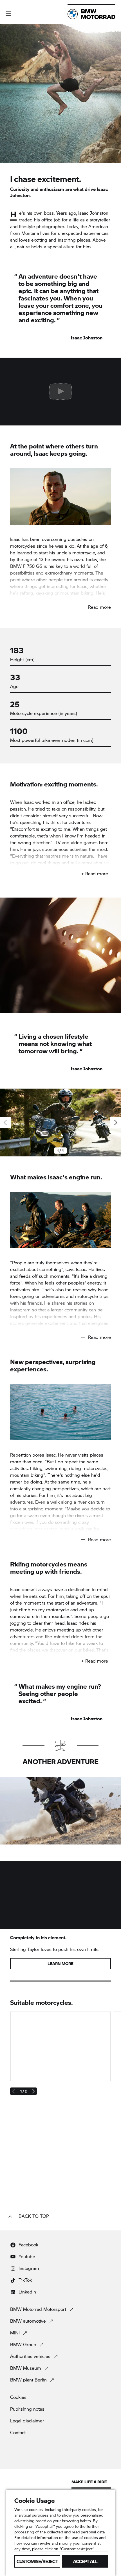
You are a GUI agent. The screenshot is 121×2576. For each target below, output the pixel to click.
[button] (8, 14)
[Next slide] (115, 1122)
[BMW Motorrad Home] (91, 14)
